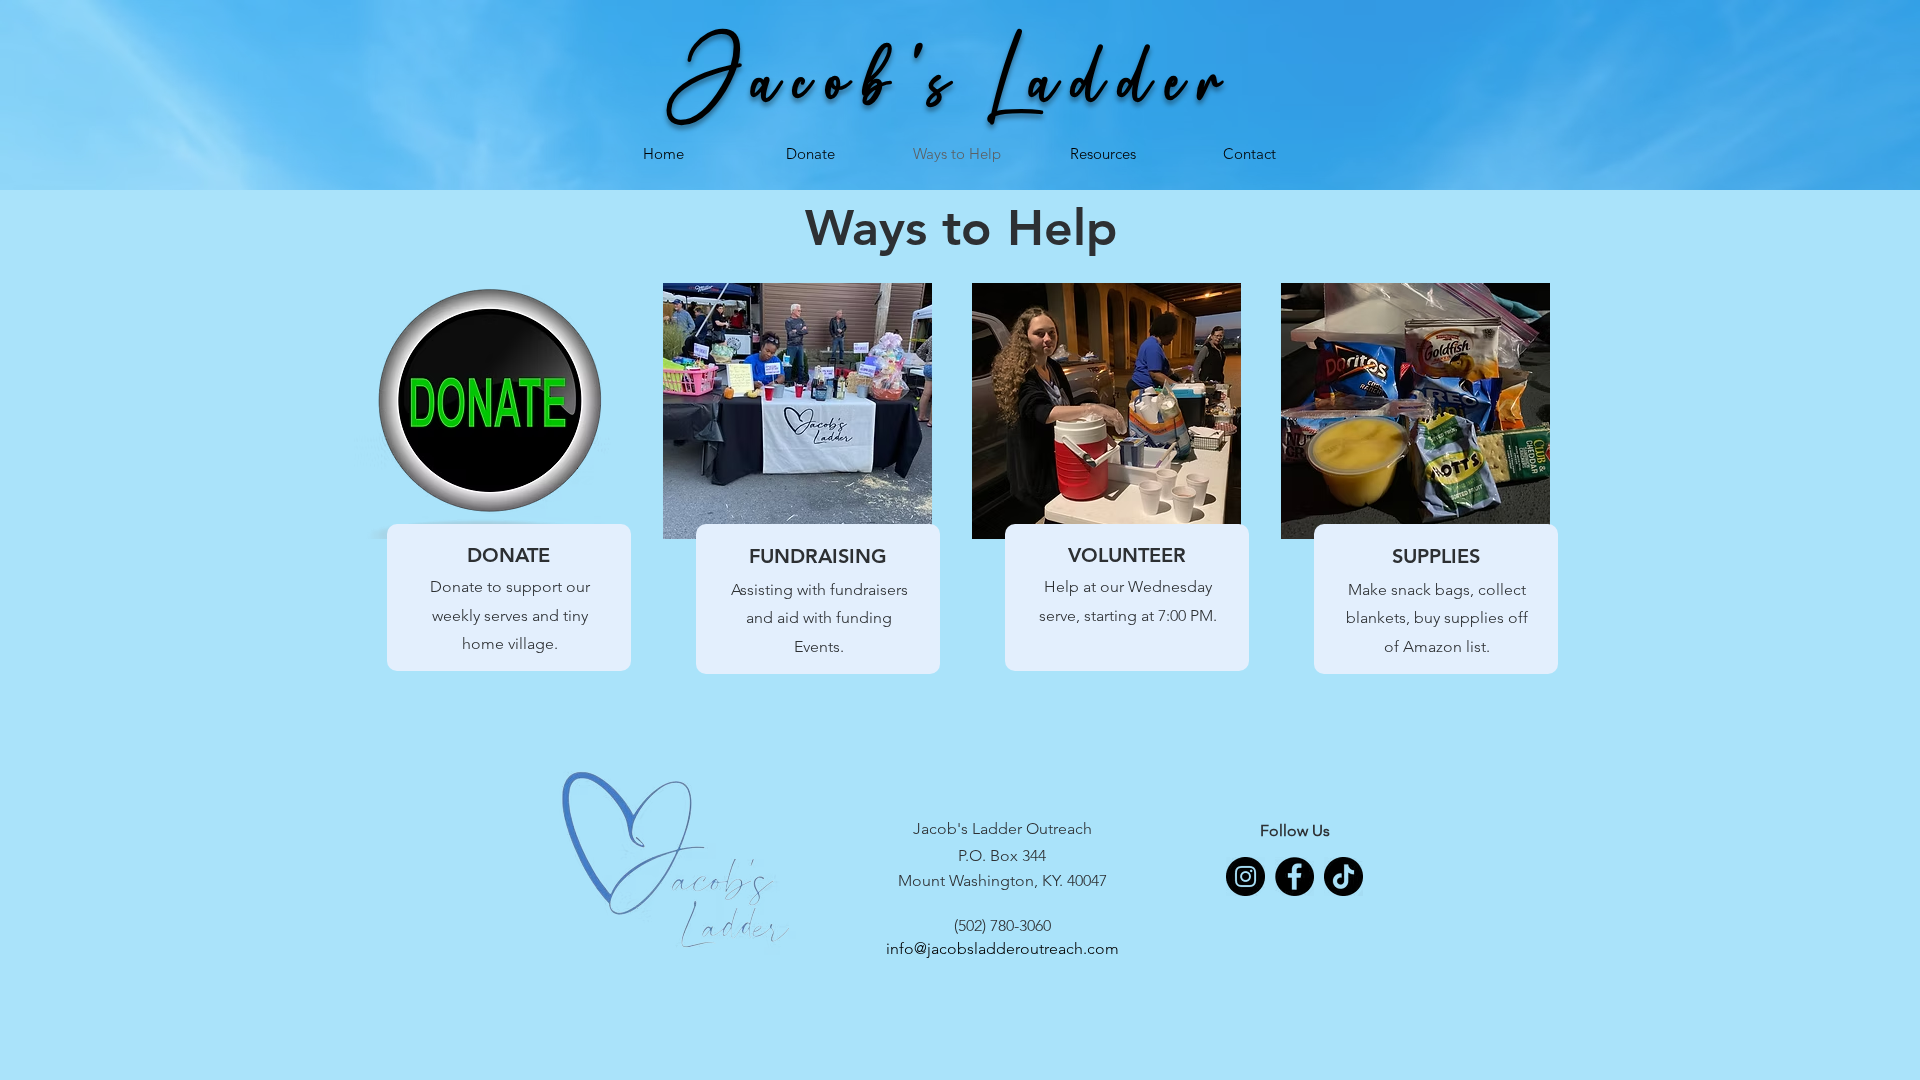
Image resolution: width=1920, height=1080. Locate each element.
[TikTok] (1343, 876)
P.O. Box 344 (1002, 855)
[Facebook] (1294, 876)
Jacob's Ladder (956, 78)
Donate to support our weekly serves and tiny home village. (510, 615)
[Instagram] (1245, 876)
